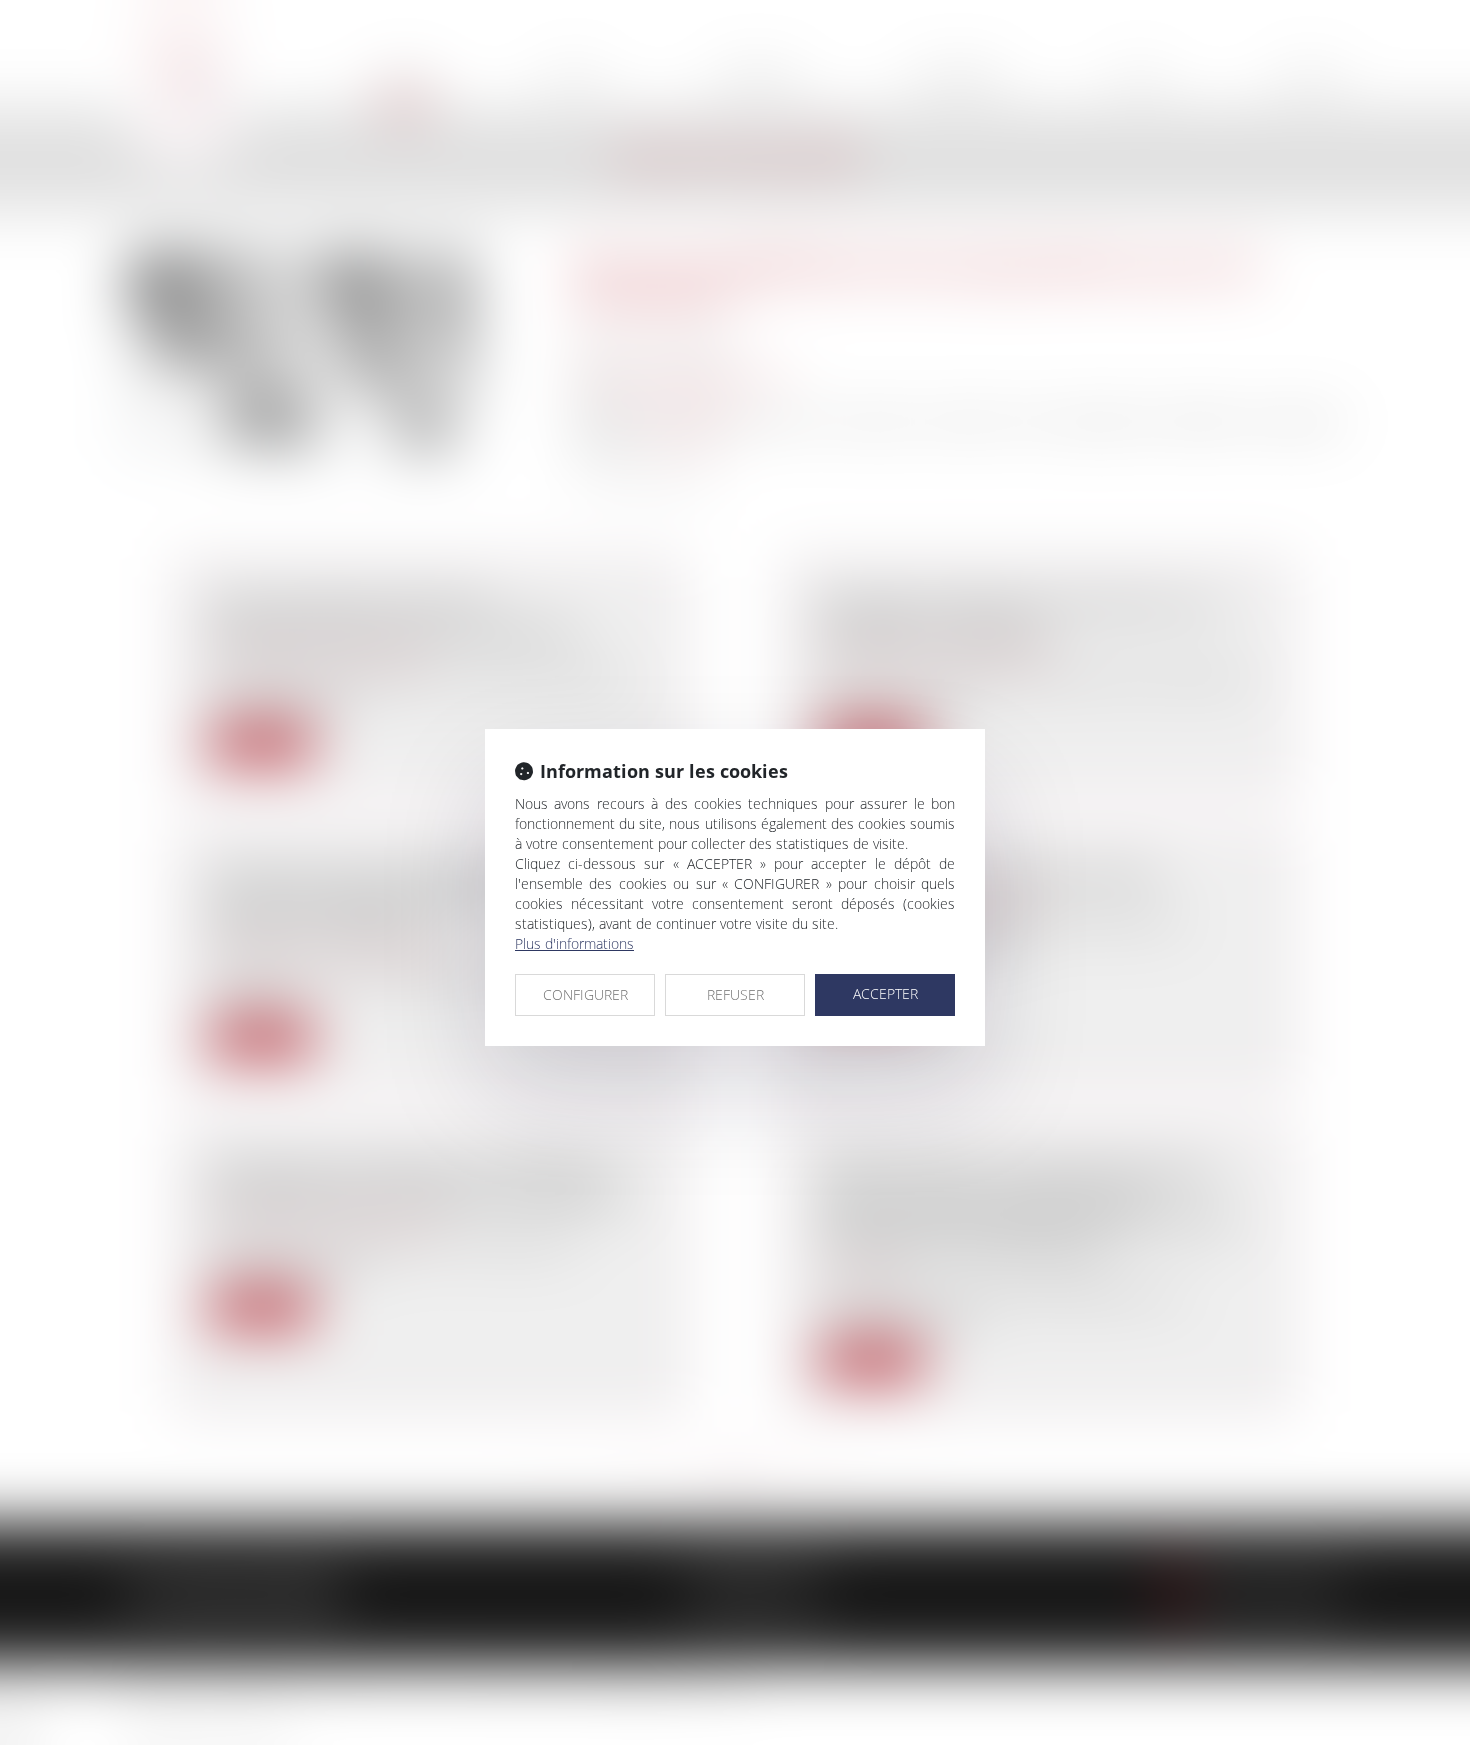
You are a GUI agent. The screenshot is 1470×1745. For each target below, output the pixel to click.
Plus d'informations (574, 943)
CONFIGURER (585, 994)
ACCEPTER (885, 993)
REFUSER (735, 994)
